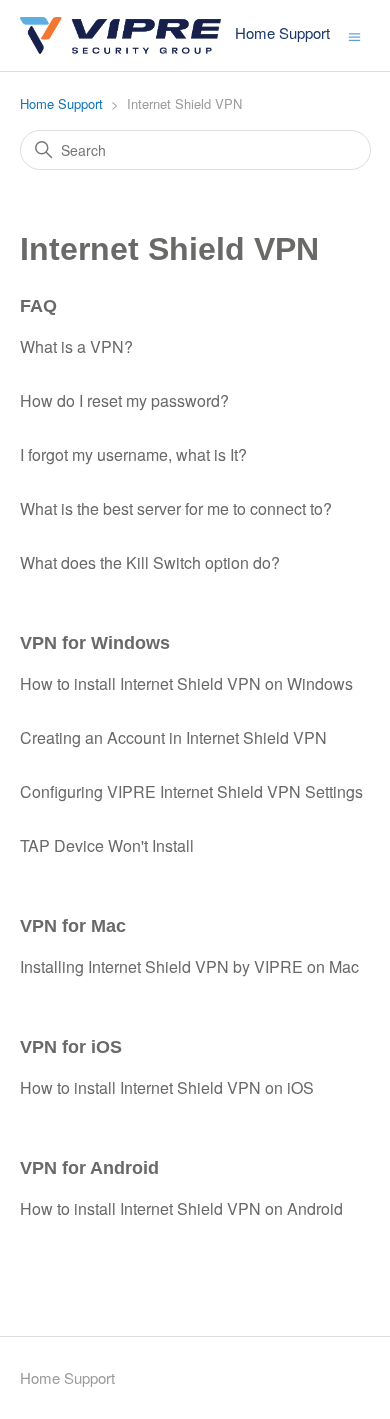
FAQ (38, 306)
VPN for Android (89, 1168)
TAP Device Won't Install (107, 845)
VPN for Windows (95, 643)
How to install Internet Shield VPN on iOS (167, 1087)
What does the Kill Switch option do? (150, 562)
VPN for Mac (73, 926)
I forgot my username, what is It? (133, 454)
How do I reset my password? (124, 400)
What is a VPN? (76, 346)
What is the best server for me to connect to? (176, 508)
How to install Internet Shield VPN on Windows (186, 683)
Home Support (61, 103)
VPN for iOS (71, 1047)
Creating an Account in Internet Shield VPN (173, 737)
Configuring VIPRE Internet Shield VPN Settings (191, 791)
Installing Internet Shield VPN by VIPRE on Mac (189, 966)
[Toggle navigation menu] (354, 35)
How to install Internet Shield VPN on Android (181, 1208)
